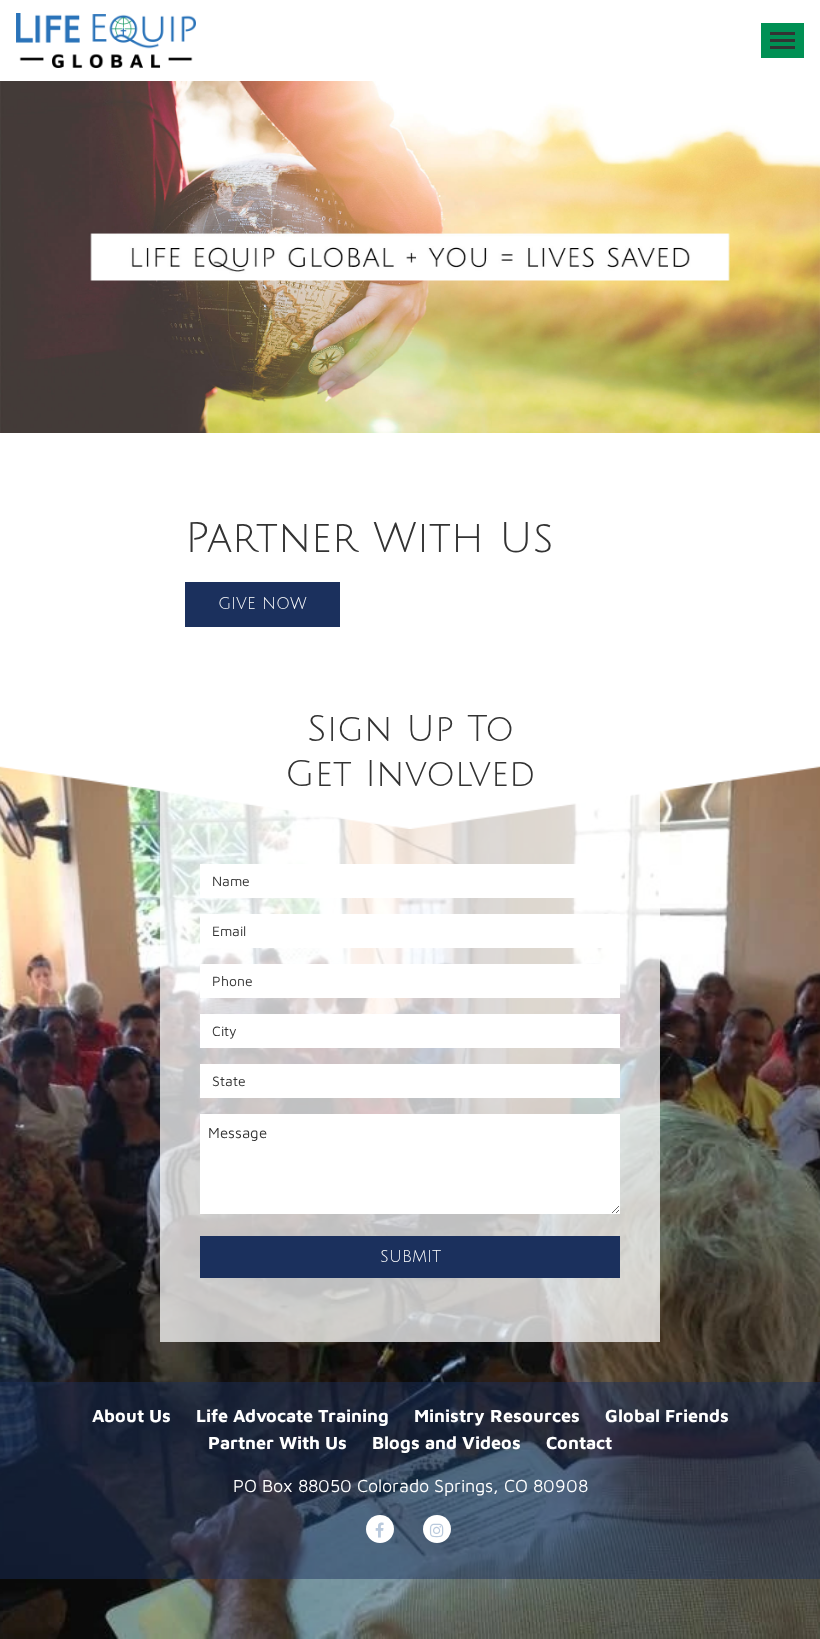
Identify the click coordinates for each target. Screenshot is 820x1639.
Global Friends (667, 1415)
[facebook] (380, 1529)
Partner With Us (277, 1442)
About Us (131, 1415)
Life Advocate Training (292, 1415)
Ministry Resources (497, 1415)
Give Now (262, 604)
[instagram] (437, 1529)
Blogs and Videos (446, 1442)
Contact (579, 1442)
